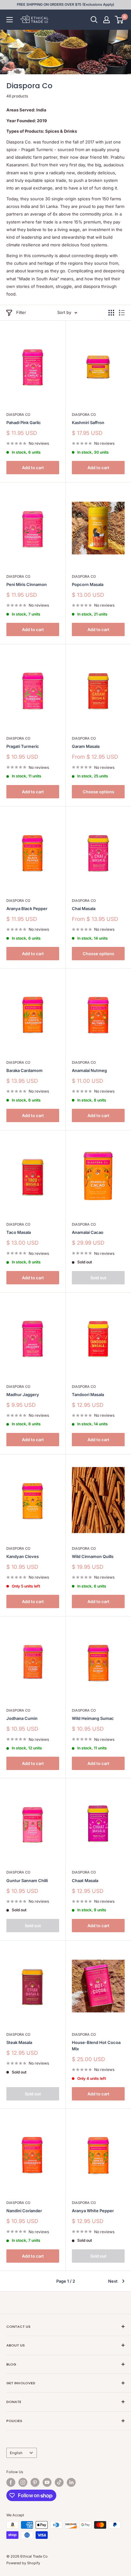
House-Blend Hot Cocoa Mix (96, 2046)
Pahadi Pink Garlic (24, 423)
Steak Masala (19, 2042)
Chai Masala (84, 909)
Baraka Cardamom (24, 1070)
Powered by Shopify (23, 2563)
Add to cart (33, 468)
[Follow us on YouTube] (47, 2482)
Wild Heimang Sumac (93, 1718)
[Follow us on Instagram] (23, 2482)
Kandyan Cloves (23, 1556)
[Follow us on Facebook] (11, 2482)
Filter (21, 312)
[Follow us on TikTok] (59, 2482)
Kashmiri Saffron (88, 423)
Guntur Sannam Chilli (27, 1880)
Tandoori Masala (88, 1395)
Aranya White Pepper (93, 2211)
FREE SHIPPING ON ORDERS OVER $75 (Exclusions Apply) (65, 4)
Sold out (98, 1278)
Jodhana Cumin (22, 1718)
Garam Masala (86, 746)
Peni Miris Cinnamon (27, 584)
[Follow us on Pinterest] (35, 2482)
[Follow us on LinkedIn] (71, 2482)
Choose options (98, 792)
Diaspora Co (18, 415)
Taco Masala (19, 1232)
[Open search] (94, 20)
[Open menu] (10, 20)
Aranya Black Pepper (27, 909)
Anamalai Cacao (88, 1232)
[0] (119, 20)
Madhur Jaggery (23, 1395)
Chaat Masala (85, 1880)
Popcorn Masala (88, 584)
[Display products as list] (122, 313)
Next (113, 2281)
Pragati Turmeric (23, 746)
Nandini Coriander (24, 2211)
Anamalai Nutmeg (89, 1070)
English (16, 2453)
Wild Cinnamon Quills (93, 1556)
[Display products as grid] (111, 313)
